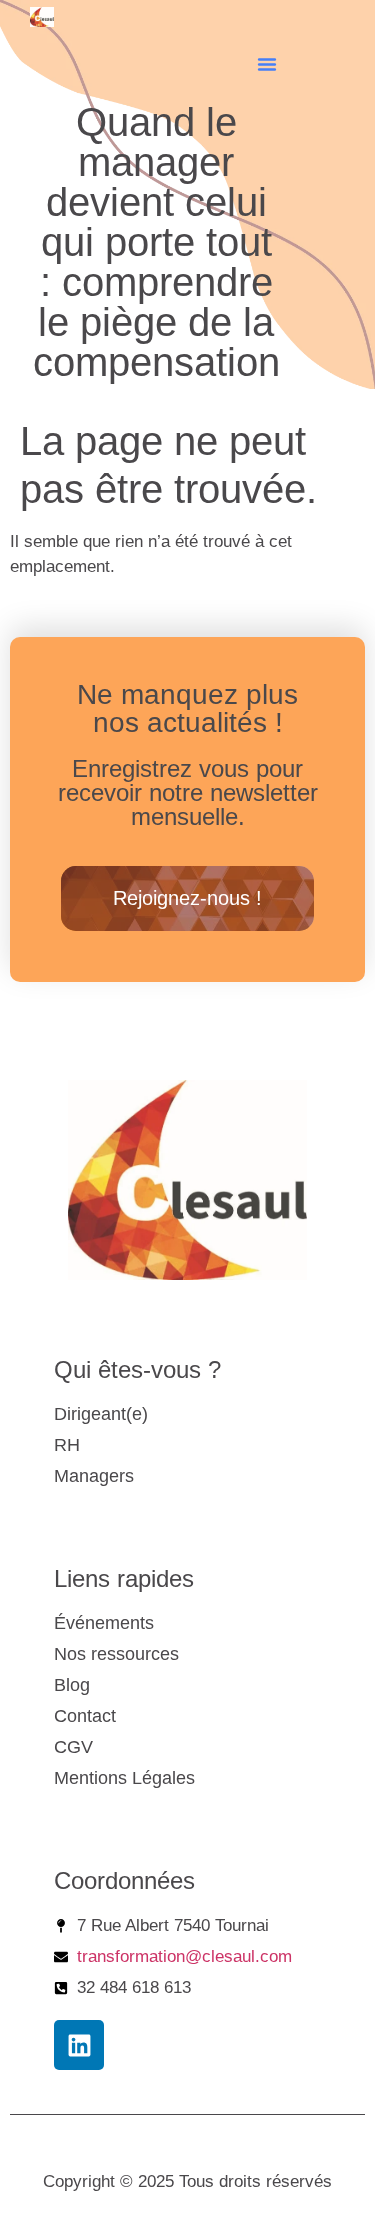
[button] (267, 64)
